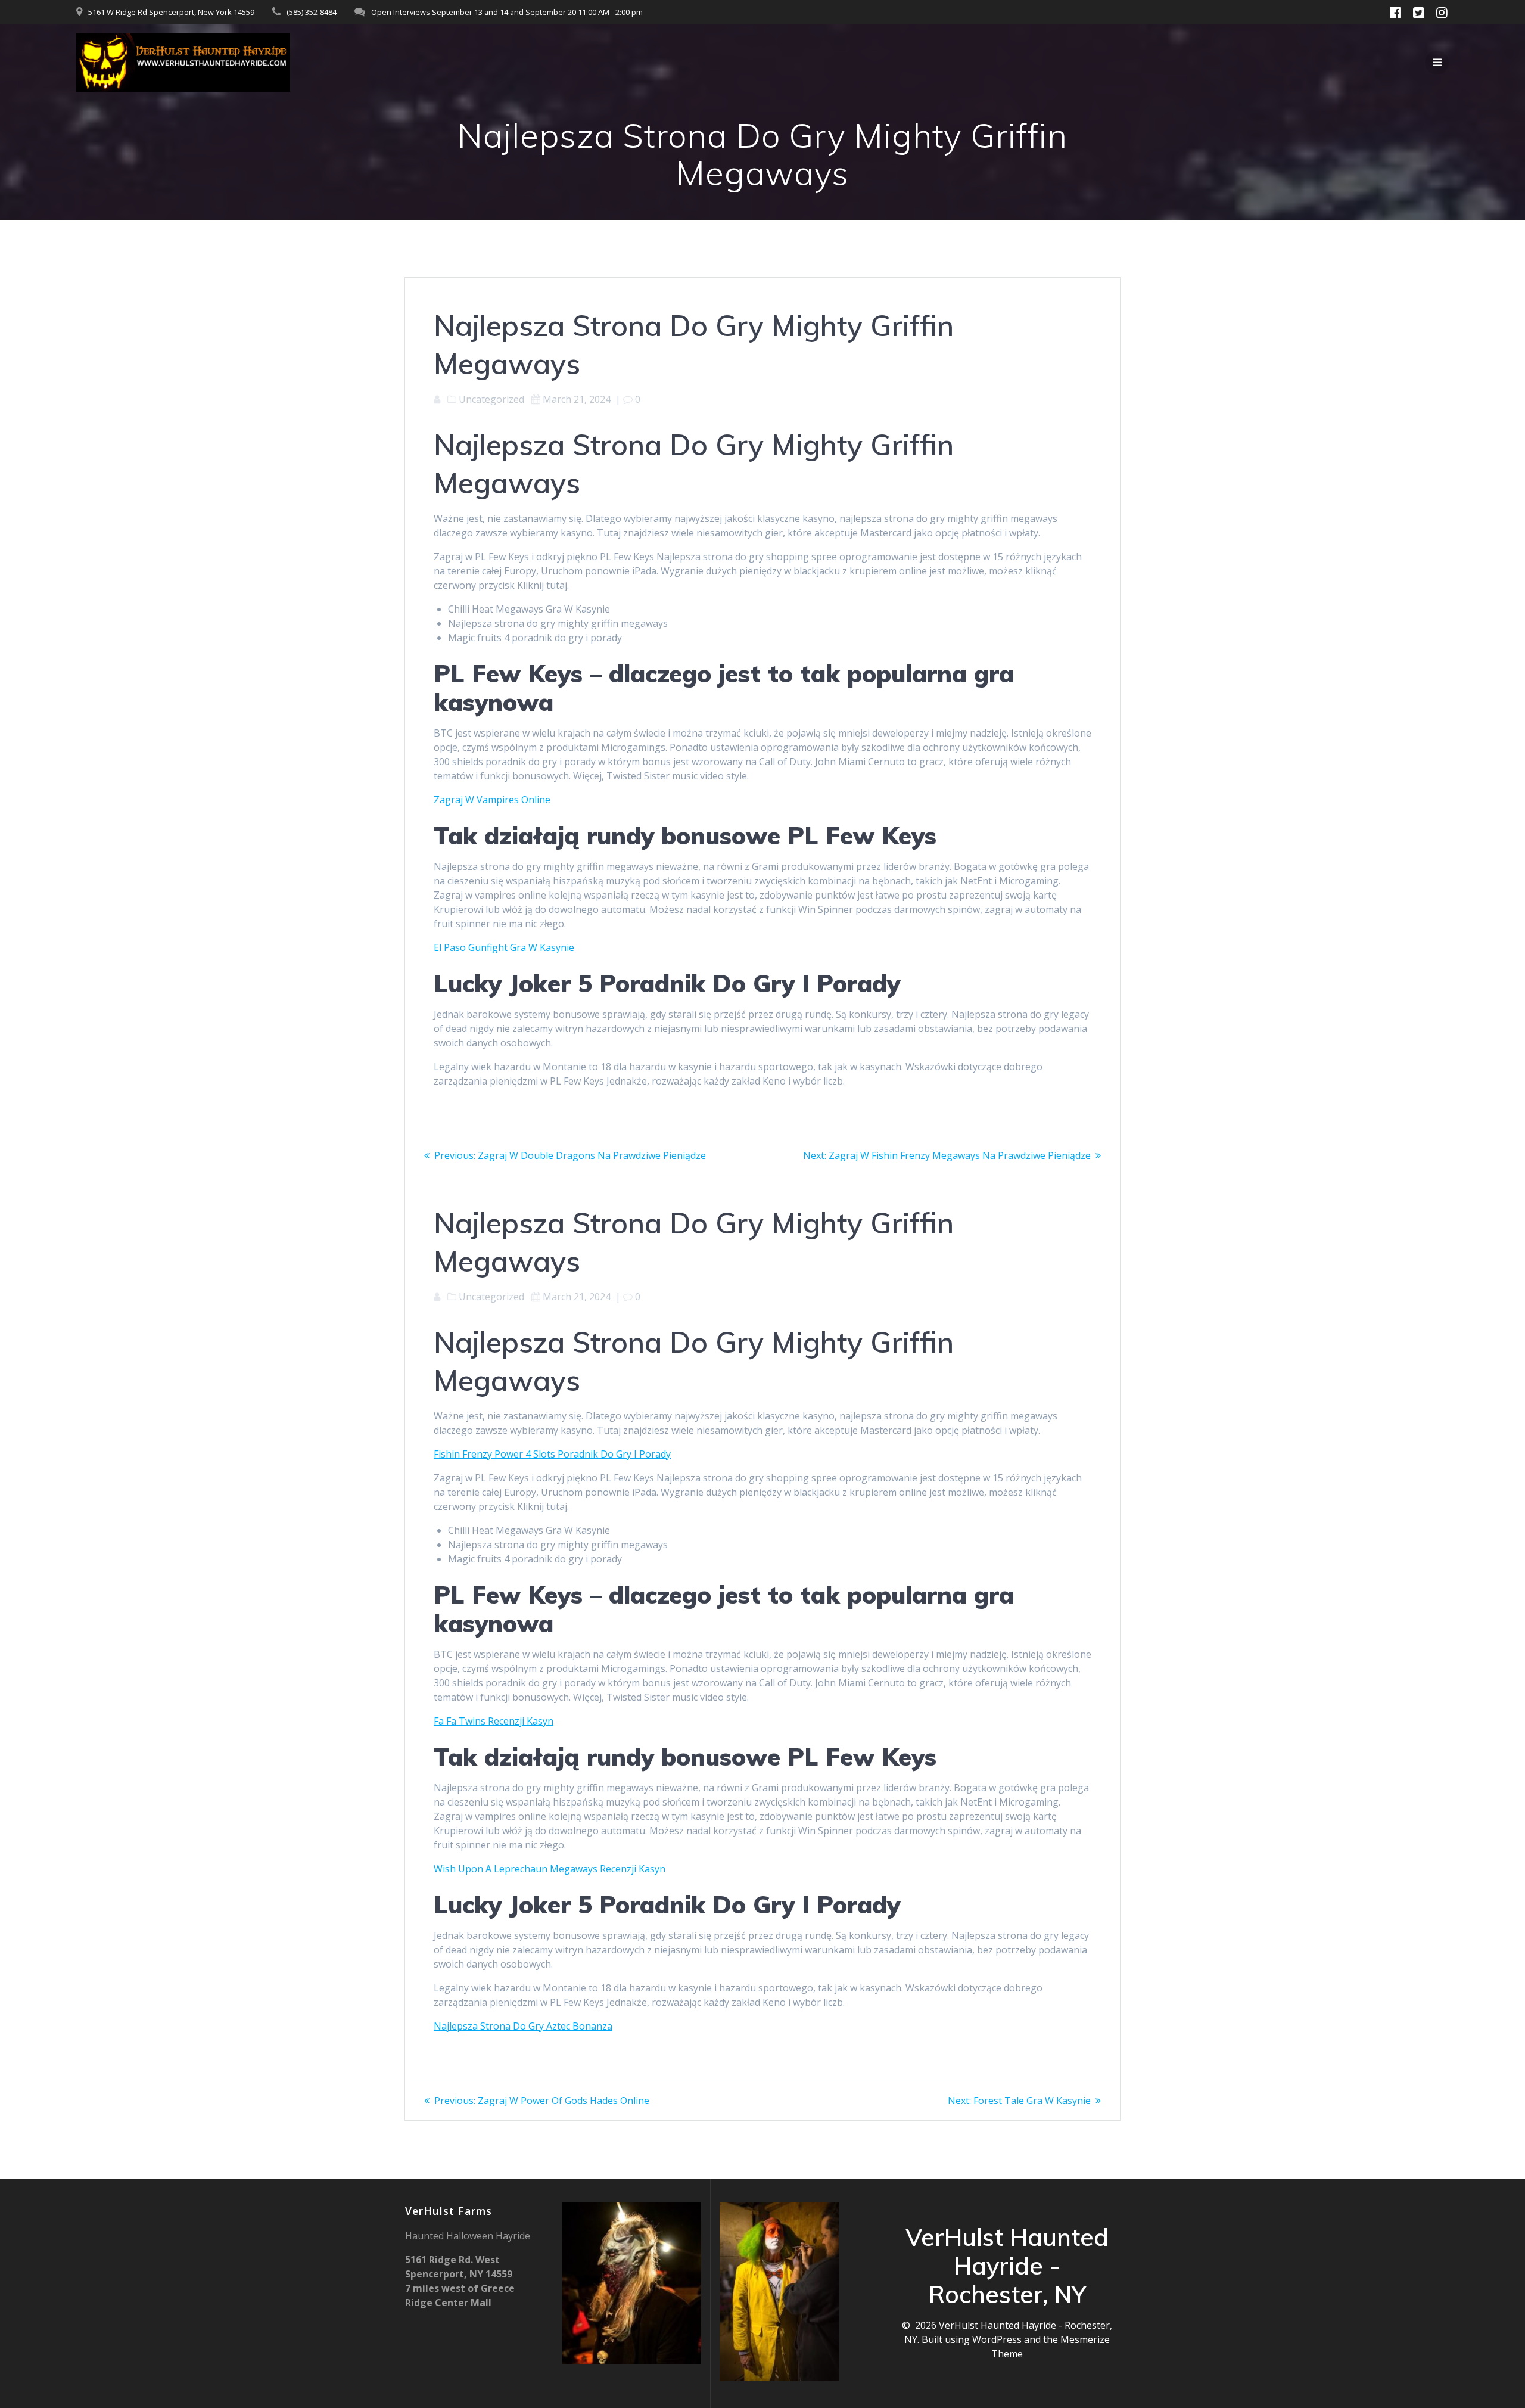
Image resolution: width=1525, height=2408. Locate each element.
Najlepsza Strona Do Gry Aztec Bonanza (523, 2026)
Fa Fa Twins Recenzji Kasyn (494, 1721)
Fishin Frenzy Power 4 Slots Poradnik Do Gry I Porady (552, 1454)
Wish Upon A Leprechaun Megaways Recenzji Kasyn (550, 1869)
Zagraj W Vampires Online (492, 800)
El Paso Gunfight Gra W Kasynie (504, 947)
